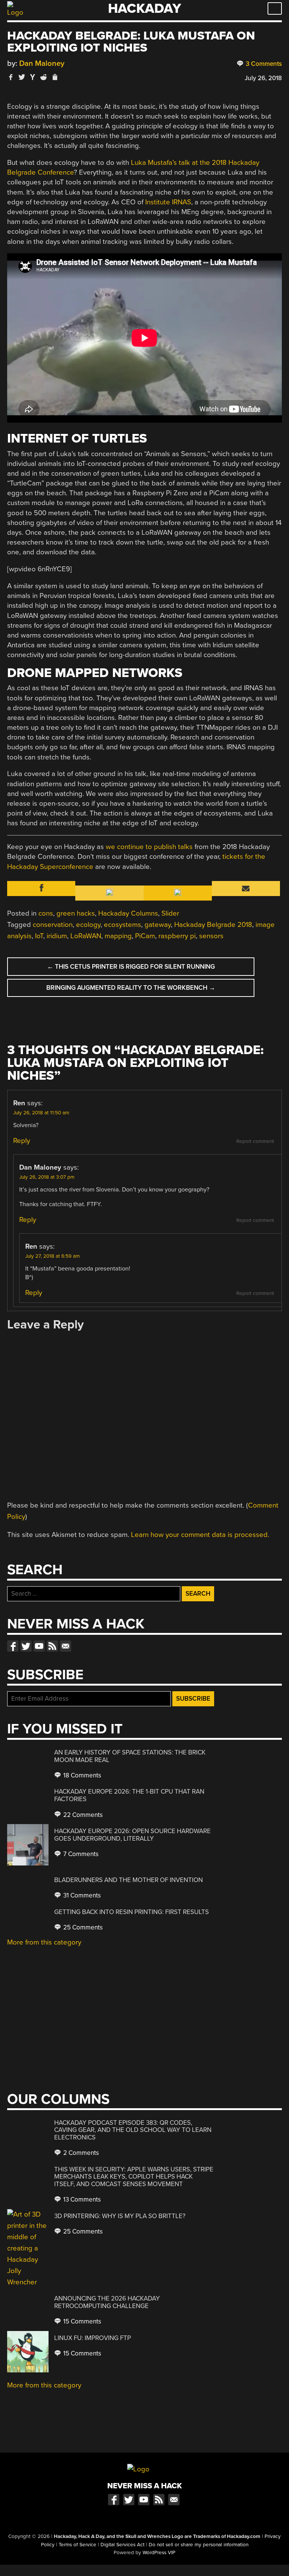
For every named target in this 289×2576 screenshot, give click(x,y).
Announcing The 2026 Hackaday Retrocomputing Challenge (107, 2302)
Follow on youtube (39, 1646)
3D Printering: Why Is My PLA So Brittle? (120, 2216)
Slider (170, 913)
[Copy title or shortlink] (55, 78)
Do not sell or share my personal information (198, 2545)
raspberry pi (177, 936)
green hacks (76, 913)
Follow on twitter (26, 1646)
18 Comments (81, 1775)
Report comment (255, 1141)
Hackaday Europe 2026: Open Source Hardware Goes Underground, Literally (132, 1835)
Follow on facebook (13, 1646)
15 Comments (81, 2321)
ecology (88, 925)
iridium (57, 936)
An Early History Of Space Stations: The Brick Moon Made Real (130, 1756)
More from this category (44, 1942)
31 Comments (81, 1895)
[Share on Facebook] (11, 77)
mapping (118, 936)
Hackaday (144, 8)
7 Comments (80, 1854)
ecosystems (122, 925)
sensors (211, 936)
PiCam (145, 936)
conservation (53, 925)
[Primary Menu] (275, 8)
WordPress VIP (159, 2553)
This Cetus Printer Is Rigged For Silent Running (131, 967)
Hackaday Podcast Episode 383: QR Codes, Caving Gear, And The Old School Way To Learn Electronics (133, 2130)
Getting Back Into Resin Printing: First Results (132, 1912)
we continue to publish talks (149, 847)
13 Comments (81, 2199)
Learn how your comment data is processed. (200, 1535)
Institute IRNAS (168, 202)
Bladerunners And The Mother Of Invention (129, 1880)
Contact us (65, 1646)
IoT (39, 936)
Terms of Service (78, 2545)
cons (46, 913)
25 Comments (82, 1927)
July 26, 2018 (263, 78)
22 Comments (82, 1815)
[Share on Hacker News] (33, 77)
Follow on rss (52, 1646)
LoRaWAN (86, 936)
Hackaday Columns (128, 913)
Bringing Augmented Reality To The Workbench (131, 988)
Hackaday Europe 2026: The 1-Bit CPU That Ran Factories (129, 1795)
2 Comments (80, 2153)
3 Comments (263, 64)
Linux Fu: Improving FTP (93, 2338)
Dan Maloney (42, 63)
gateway (158, 925)
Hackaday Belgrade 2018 (213, 925)
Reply (22, 1141)
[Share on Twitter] (22, 77)
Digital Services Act (122, 2545)
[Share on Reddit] (44, 77)
